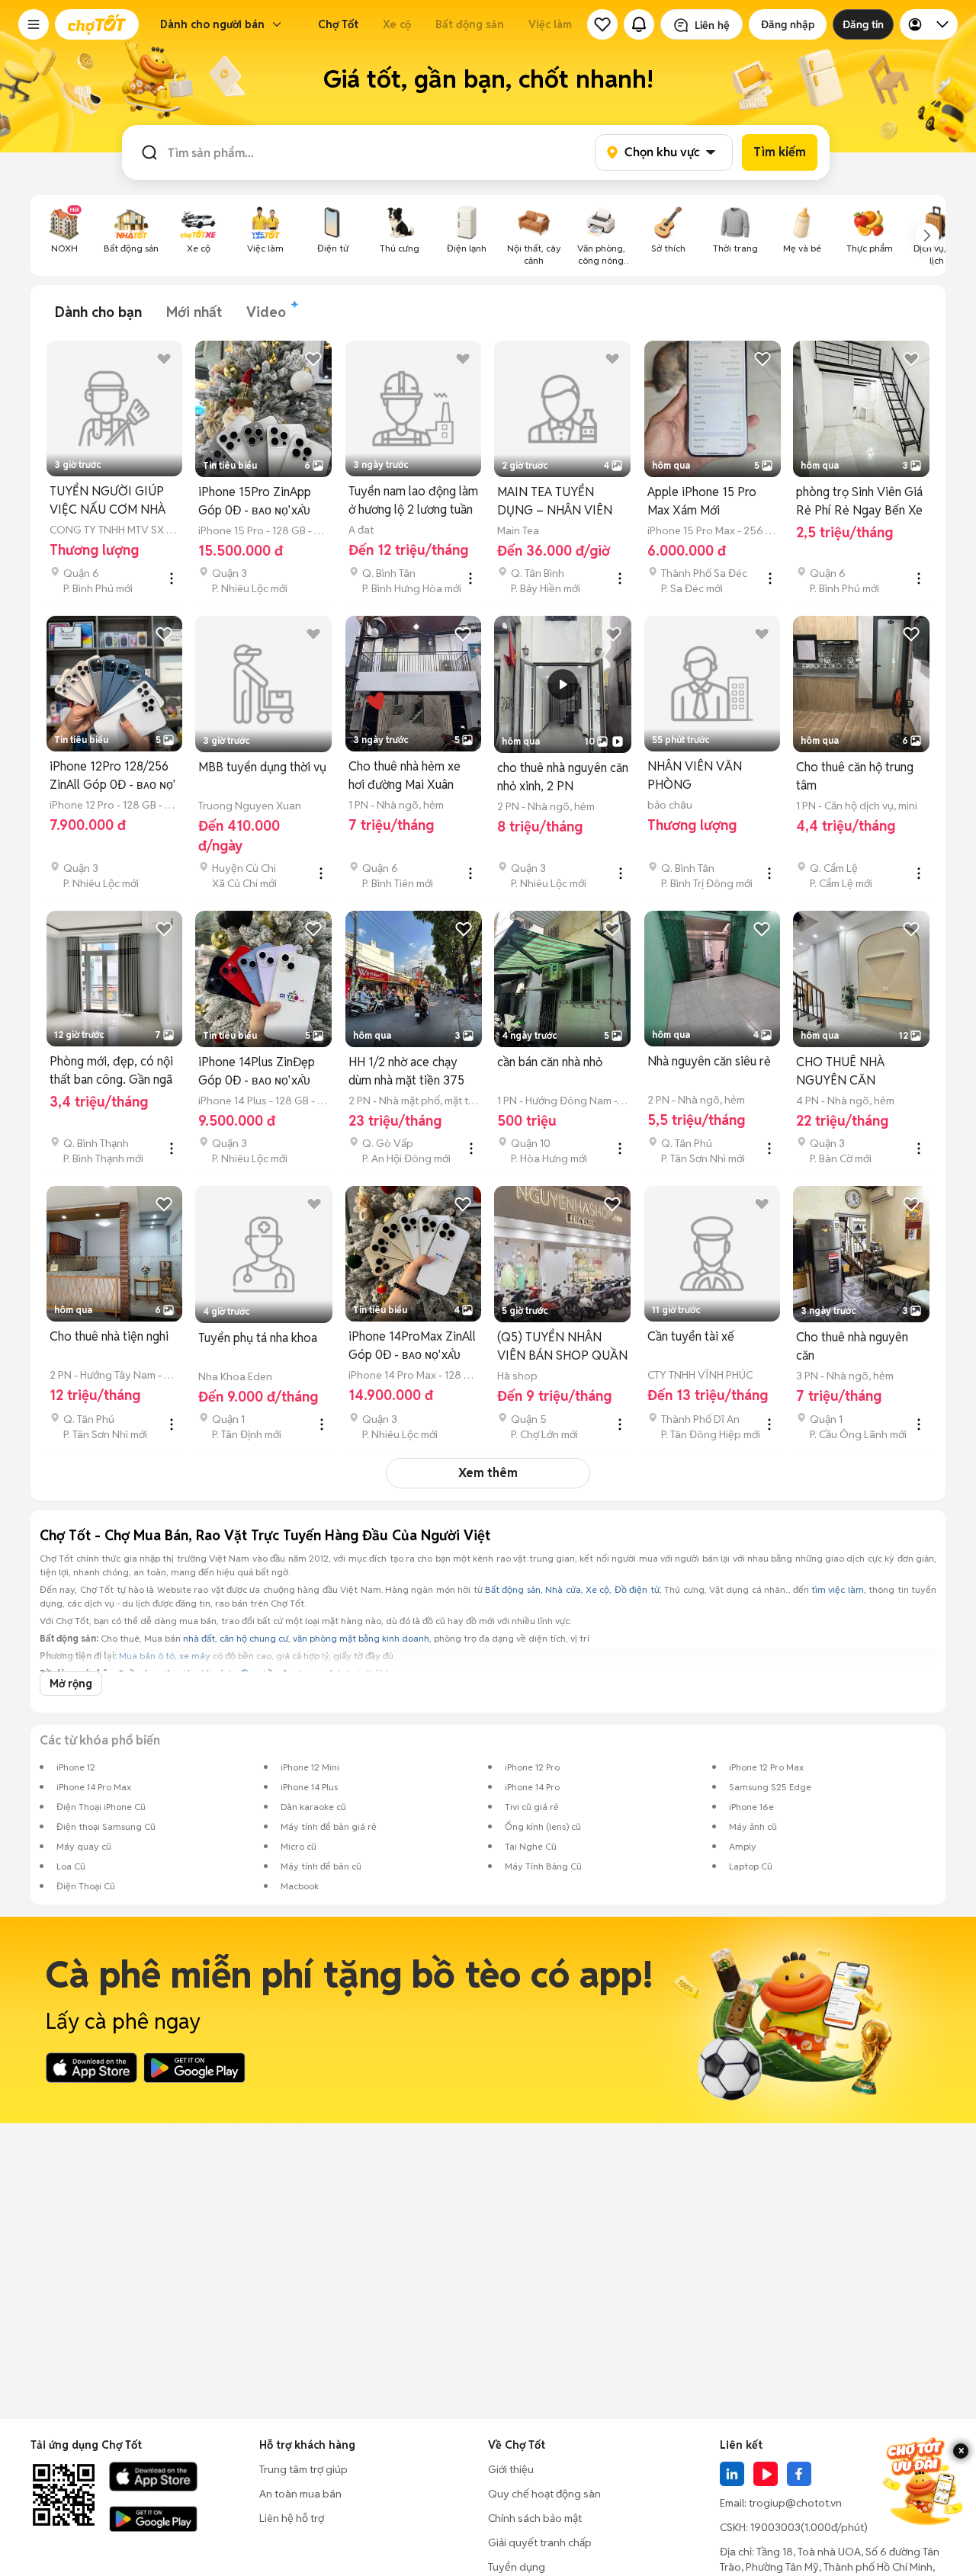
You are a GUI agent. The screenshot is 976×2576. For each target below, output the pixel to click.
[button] (34, 24)
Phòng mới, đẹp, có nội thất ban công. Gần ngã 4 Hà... (111, 1071)
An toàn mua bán (300, 2494)
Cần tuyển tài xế (691, 1336)
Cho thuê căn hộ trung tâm (855, 776)
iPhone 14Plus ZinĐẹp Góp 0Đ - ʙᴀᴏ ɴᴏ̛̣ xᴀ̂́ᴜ (257, 1071)
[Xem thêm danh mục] (927, 235)
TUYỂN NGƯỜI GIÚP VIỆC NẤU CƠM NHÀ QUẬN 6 (108, 501)
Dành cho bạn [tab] (98, 312)
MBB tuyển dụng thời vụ (262, 767)
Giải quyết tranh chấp (540, 2542)
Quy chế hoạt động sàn (544, 2494)
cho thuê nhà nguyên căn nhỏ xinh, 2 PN (563, 777)
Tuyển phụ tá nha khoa (258, 1338)
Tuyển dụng (517, 2567)
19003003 (775, 2527)
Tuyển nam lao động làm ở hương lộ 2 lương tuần (413, 500)
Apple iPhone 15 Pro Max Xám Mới (702, 501)
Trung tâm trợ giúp (303, 2469)
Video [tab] (266, 312)
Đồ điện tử (637, 1589)
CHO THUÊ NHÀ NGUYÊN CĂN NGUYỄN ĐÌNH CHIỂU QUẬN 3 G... (857, 1072)
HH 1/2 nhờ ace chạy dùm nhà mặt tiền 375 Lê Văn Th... (406, 1072)
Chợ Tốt (338, 24)
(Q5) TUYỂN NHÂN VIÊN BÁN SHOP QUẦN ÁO (562, 1347)
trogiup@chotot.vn (795, 2503)
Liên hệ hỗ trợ (292, 2518)
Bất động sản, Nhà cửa (533, 1589)
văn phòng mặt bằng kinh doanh (361, 1638)
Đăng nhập (788, 24)
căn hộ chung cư (254, 1638)
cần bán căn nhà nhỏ (550, 1062)
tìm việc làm (838, 1589)
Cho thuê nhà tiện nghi (109, 1336)
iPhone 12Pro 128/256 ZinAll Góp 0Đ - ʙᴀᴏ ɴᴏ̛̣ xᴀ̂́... (111, 776)
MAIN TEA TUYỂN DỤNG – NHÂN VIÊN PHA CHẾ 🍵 (555, 502)
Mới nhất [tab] (194, 312)
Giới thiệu (511, 2469)
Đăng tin (863, 24)
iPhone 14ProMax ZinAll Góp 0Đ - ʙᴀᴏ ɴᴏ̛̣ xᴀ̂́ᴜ (412, 1346)
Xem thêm (488, 1473)
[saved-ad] (602, 24)
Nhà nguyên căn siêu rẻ (709, 1061)
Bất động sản (470, 24)
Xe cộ (397, 24)
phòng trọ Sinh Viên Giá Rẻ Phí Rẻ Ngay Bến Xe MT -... (859, 502)
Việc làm (550, 24)
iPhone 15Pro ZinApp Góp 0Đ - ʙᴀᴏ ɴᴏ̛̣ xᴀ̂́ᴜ (255, 501)
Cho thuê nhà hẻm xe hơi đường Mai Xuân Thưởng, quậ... (405, 776)
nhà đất (199, 1638)
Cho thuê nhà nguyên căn (852, 1346)
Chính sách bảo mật (535, 2518)
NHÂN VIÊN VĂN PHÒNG (695, 775)
